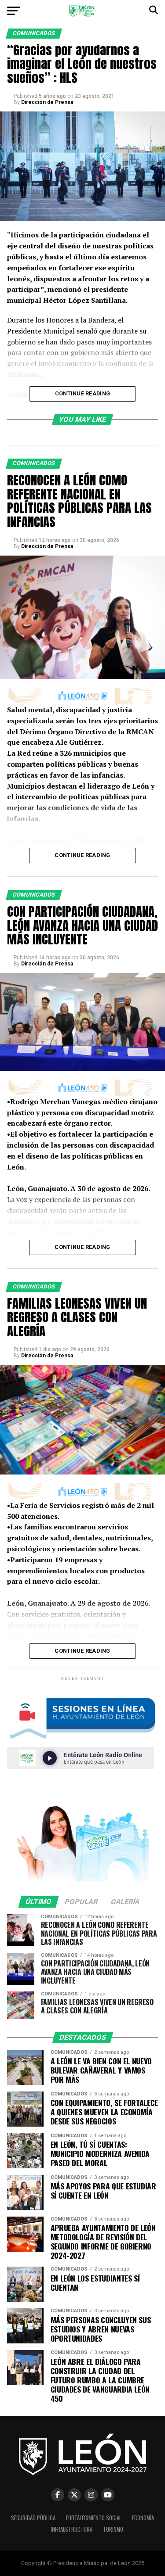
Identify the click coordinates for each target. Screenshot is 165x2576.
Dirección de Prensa (47, 102)
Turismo (113, 2529)
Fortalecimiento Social (94, 2518)
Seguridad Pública (33, 2518)
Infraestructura (71, 2529)
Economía (143, 2518)
